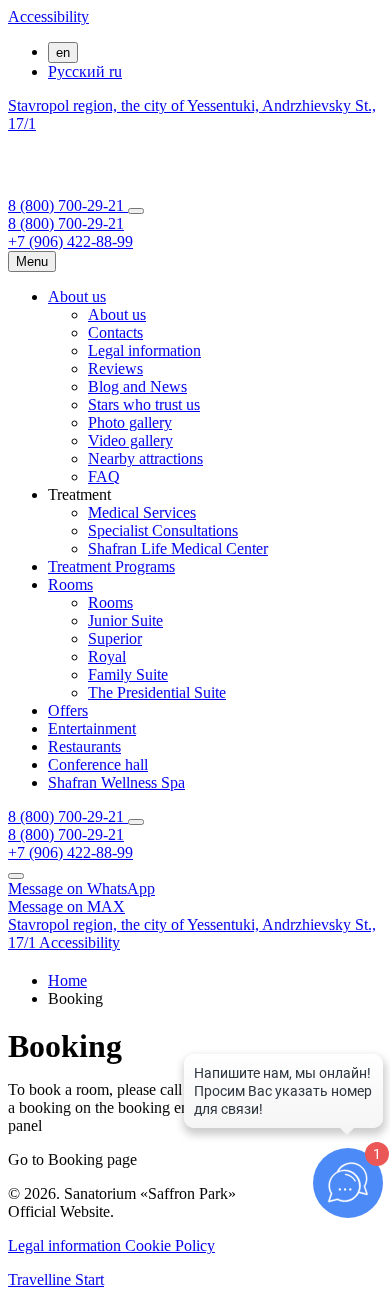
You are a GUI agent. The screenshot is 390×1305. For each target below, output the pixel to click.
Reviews (115, 368)
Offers (68, 710)
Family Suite (128, 674)
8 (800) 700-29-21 (68, 205)
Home (67, 980)
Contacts (115, 332)
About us (77, 296)
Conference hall (98, 764)
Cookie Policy (170, 1245)
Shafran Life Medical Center (178, 548)
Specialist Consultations (163, 530)
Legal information (144, 350)
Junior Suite (125, 620)
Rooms (70, 584)
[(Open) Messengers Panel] (136, 211)
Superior (115, 638)
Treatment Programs (111, 566)
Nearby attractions (145, 458)
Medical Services (142, 512)
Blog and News (137, 386)
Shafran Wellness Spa (116, 782)
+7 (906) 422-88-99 (70, 241)
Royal (107, 656)
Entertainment (92, 728)
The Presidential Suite (157, 692)
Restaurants (84, 746)
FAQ (104, 476)
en (63, 52)
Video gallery (130, 440)
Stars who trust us (144, 404)
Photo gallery (130, 422)
